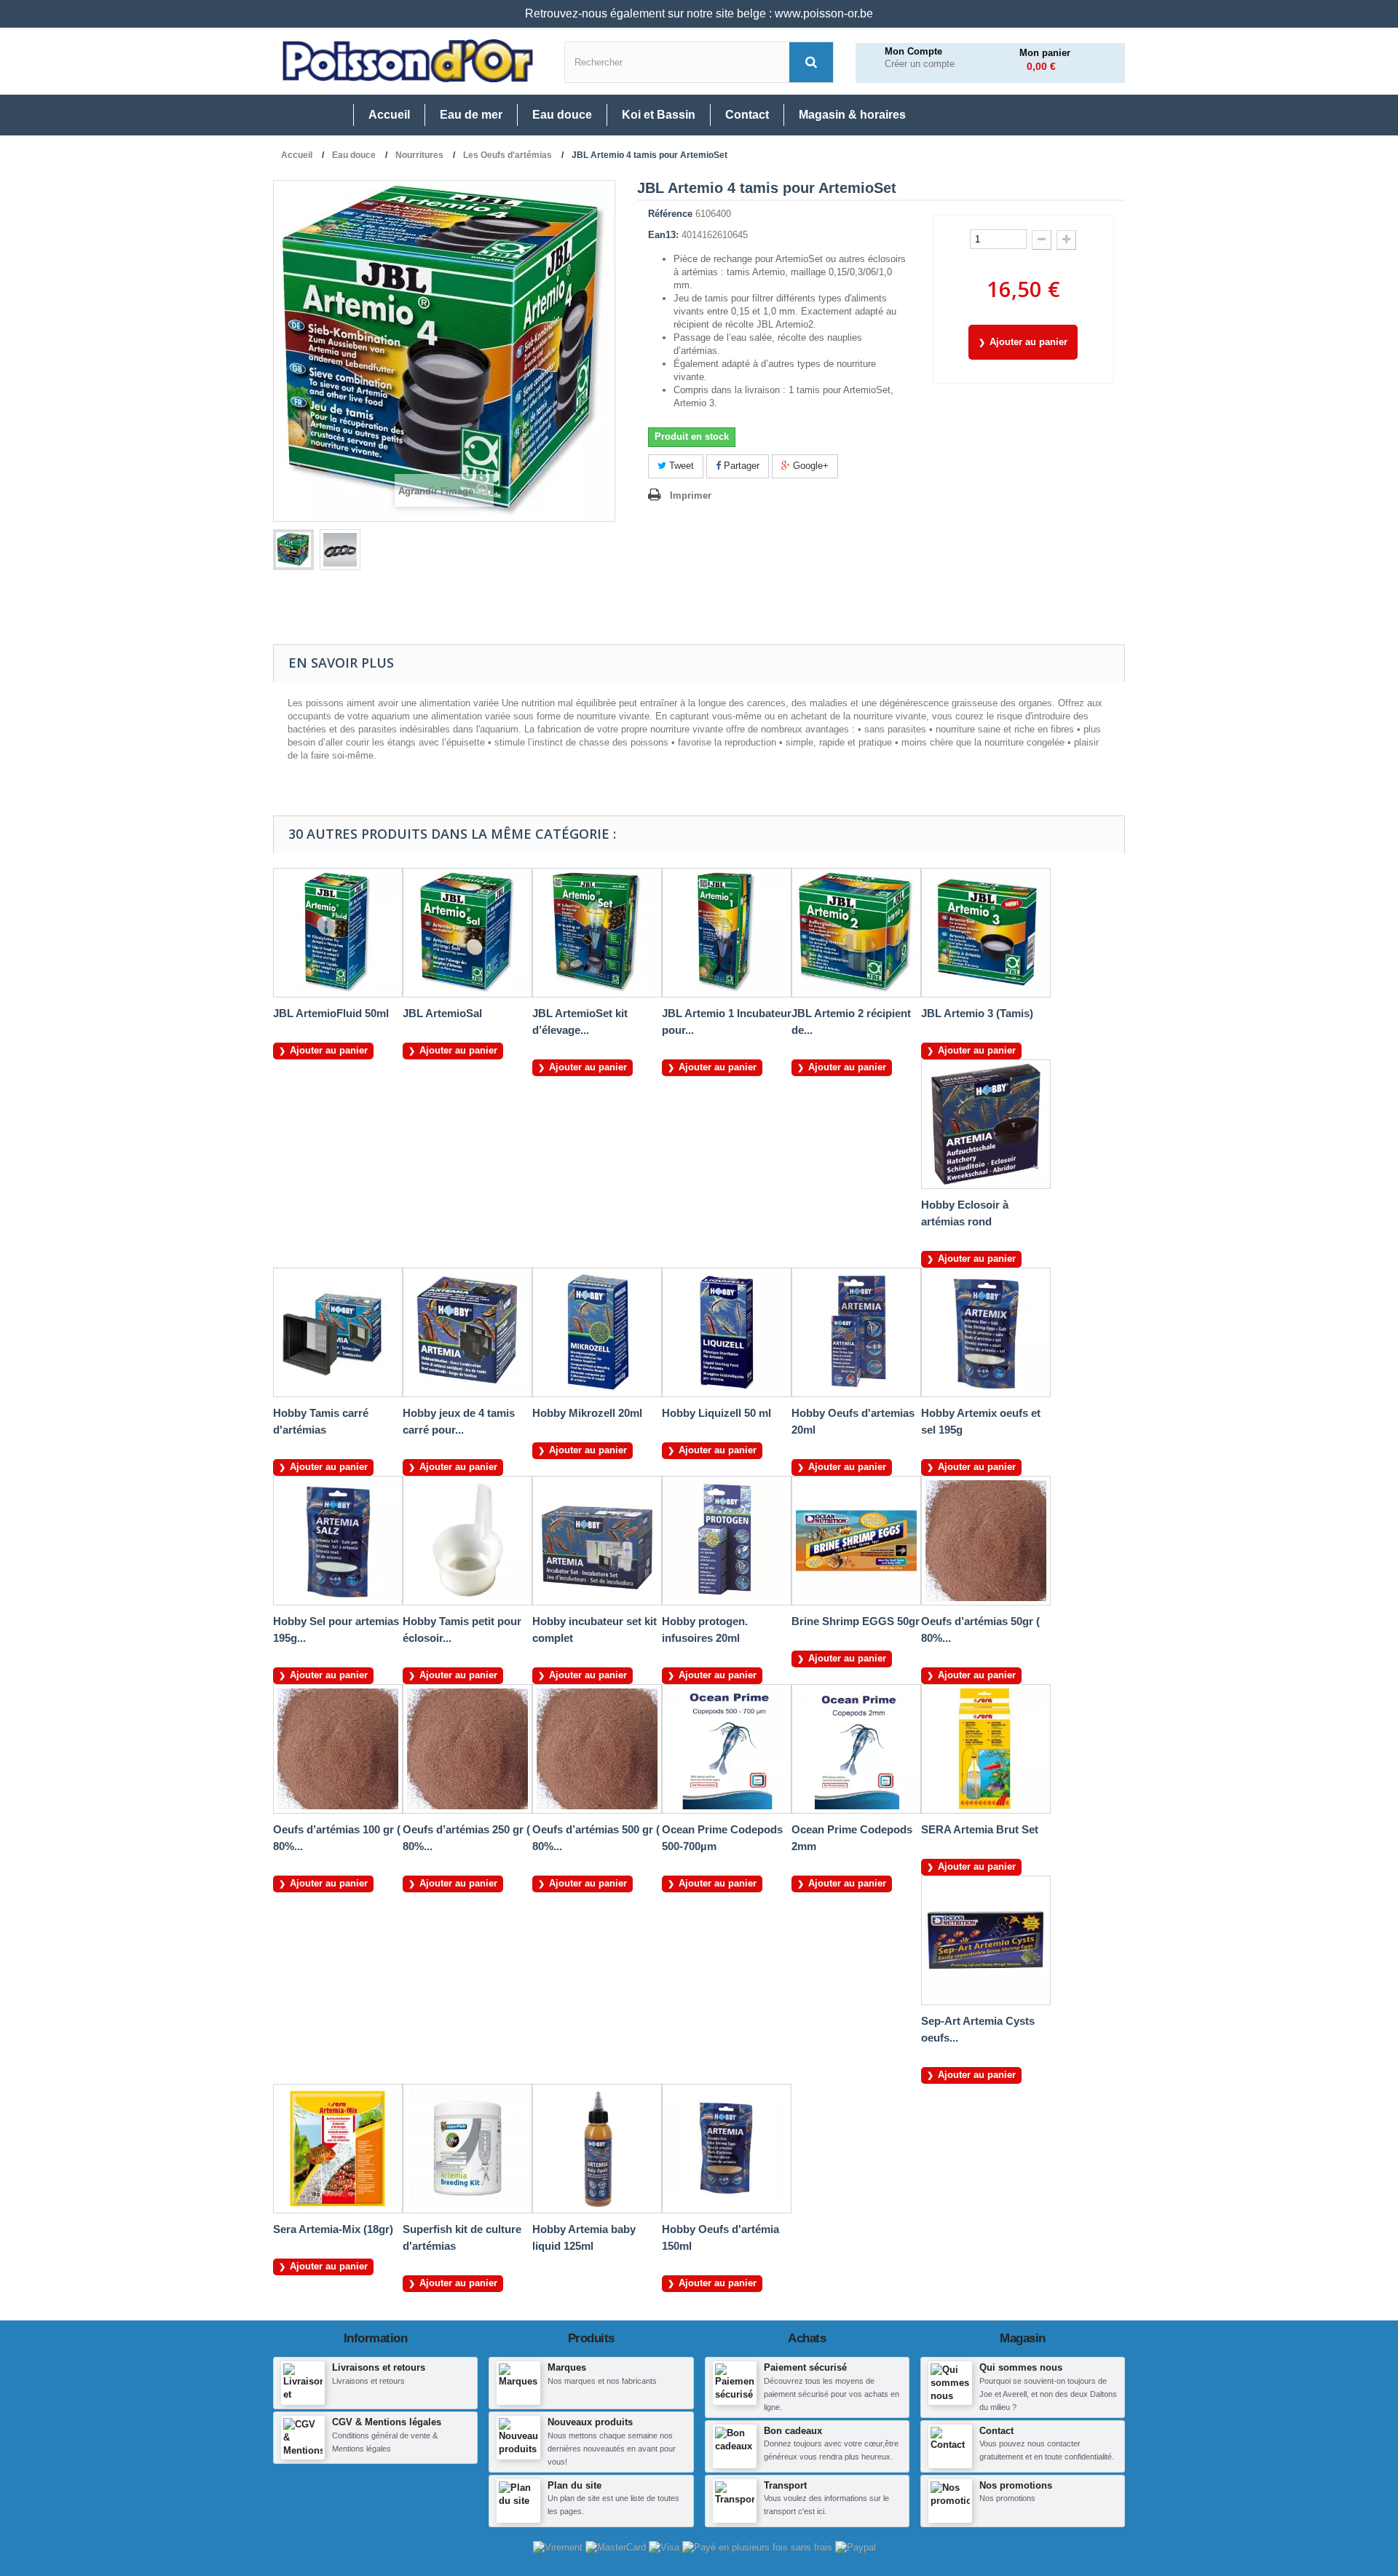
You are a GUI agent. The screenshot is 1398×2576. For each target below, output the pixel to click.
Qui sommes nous (1021, 2367)
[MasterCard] (617, 2547)
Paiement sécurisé (805, 2367)
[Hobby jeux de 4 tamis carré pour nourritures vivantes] (467, 1332)
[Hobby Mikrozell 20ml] (597, 1332)
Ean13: (663, 235)
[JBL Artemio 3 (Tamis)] (986, 933)
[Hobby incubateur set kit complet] (597, 1541)
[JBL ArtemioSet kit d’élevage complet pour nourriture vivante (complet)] (597, 933)
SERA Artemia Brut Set (980, 1829)
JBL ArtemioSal (442, 1013)
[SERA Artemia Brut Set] (986, 1749)
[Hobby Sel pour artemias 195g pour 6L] (338, 1541)
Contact (996, 2431)
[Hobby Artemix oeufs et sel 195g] (986, 1332)
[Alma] (759, 2547)
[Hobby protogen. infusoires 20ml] (727, 1541)
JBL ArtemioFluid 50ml (331, 1013)
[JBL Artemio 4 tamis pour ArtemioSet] (293, 550)
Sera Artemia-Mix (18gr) (333, 2229)
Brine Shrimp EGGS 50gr (856, 1621)
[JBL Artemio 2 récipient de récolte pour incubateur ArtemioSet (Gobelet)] (856, 933)
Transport (785, 2485)
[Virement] (559, 2547)
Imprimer (691, 495)
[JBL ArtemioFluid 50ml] (338, 933)
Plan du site (574, 2485)
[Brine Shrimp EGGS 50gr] (856, 1541)
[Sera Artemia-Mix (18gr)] (338, 2149)
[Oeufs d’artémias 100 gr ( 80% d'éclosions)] (338, 1749)
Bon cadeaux (793, 2431)
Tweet (680, 466)
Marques (567, 2367)
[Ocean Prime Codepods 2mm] (856, 1749)
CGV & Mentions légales (387, 2422)
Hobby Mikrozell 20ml (587, 1413)
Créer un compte (920, 64)
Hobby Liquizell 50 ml (716, 1413)
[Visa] (666, 2547)
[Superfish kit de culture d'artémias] (467, 2149)
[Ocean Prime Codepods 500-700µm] (727, 1749)
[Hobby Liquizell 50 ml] (727, 1332)
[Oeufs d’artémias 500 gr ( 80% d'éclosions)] (597, 1749)
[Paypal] (856, 2547)
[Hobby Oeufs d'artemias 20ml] (856, 1332)
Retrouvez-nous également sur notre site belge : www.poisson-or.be (699, 13)
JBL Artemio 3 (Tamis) (977, 1013)
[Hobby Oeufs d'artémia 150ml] (727, 2149)
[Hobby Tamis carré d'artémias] (338, 1332)
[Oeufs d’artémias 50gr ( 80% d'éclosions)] (986, 1541)
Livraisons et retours (379, 2367)
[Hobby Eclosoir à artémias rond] (986, 1124)
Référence (670, 214)
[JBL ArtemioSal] (467, 933)
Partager (740, 466)
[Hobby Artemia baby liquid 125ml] (597, 2149)
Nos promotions (1016, 2485)
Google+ (809, 466)
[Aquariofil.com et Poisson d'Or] (408, 61)
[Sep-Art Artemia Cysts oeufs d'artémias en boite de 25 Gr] (986, 1940)
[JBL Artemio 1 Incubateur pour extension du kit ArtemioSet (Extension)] (727, 933)
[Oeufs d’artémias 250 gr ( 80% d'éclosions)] (467, 1749)
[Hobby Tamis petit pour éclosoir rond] (467, 1541)
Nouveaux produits (590, 2422)
